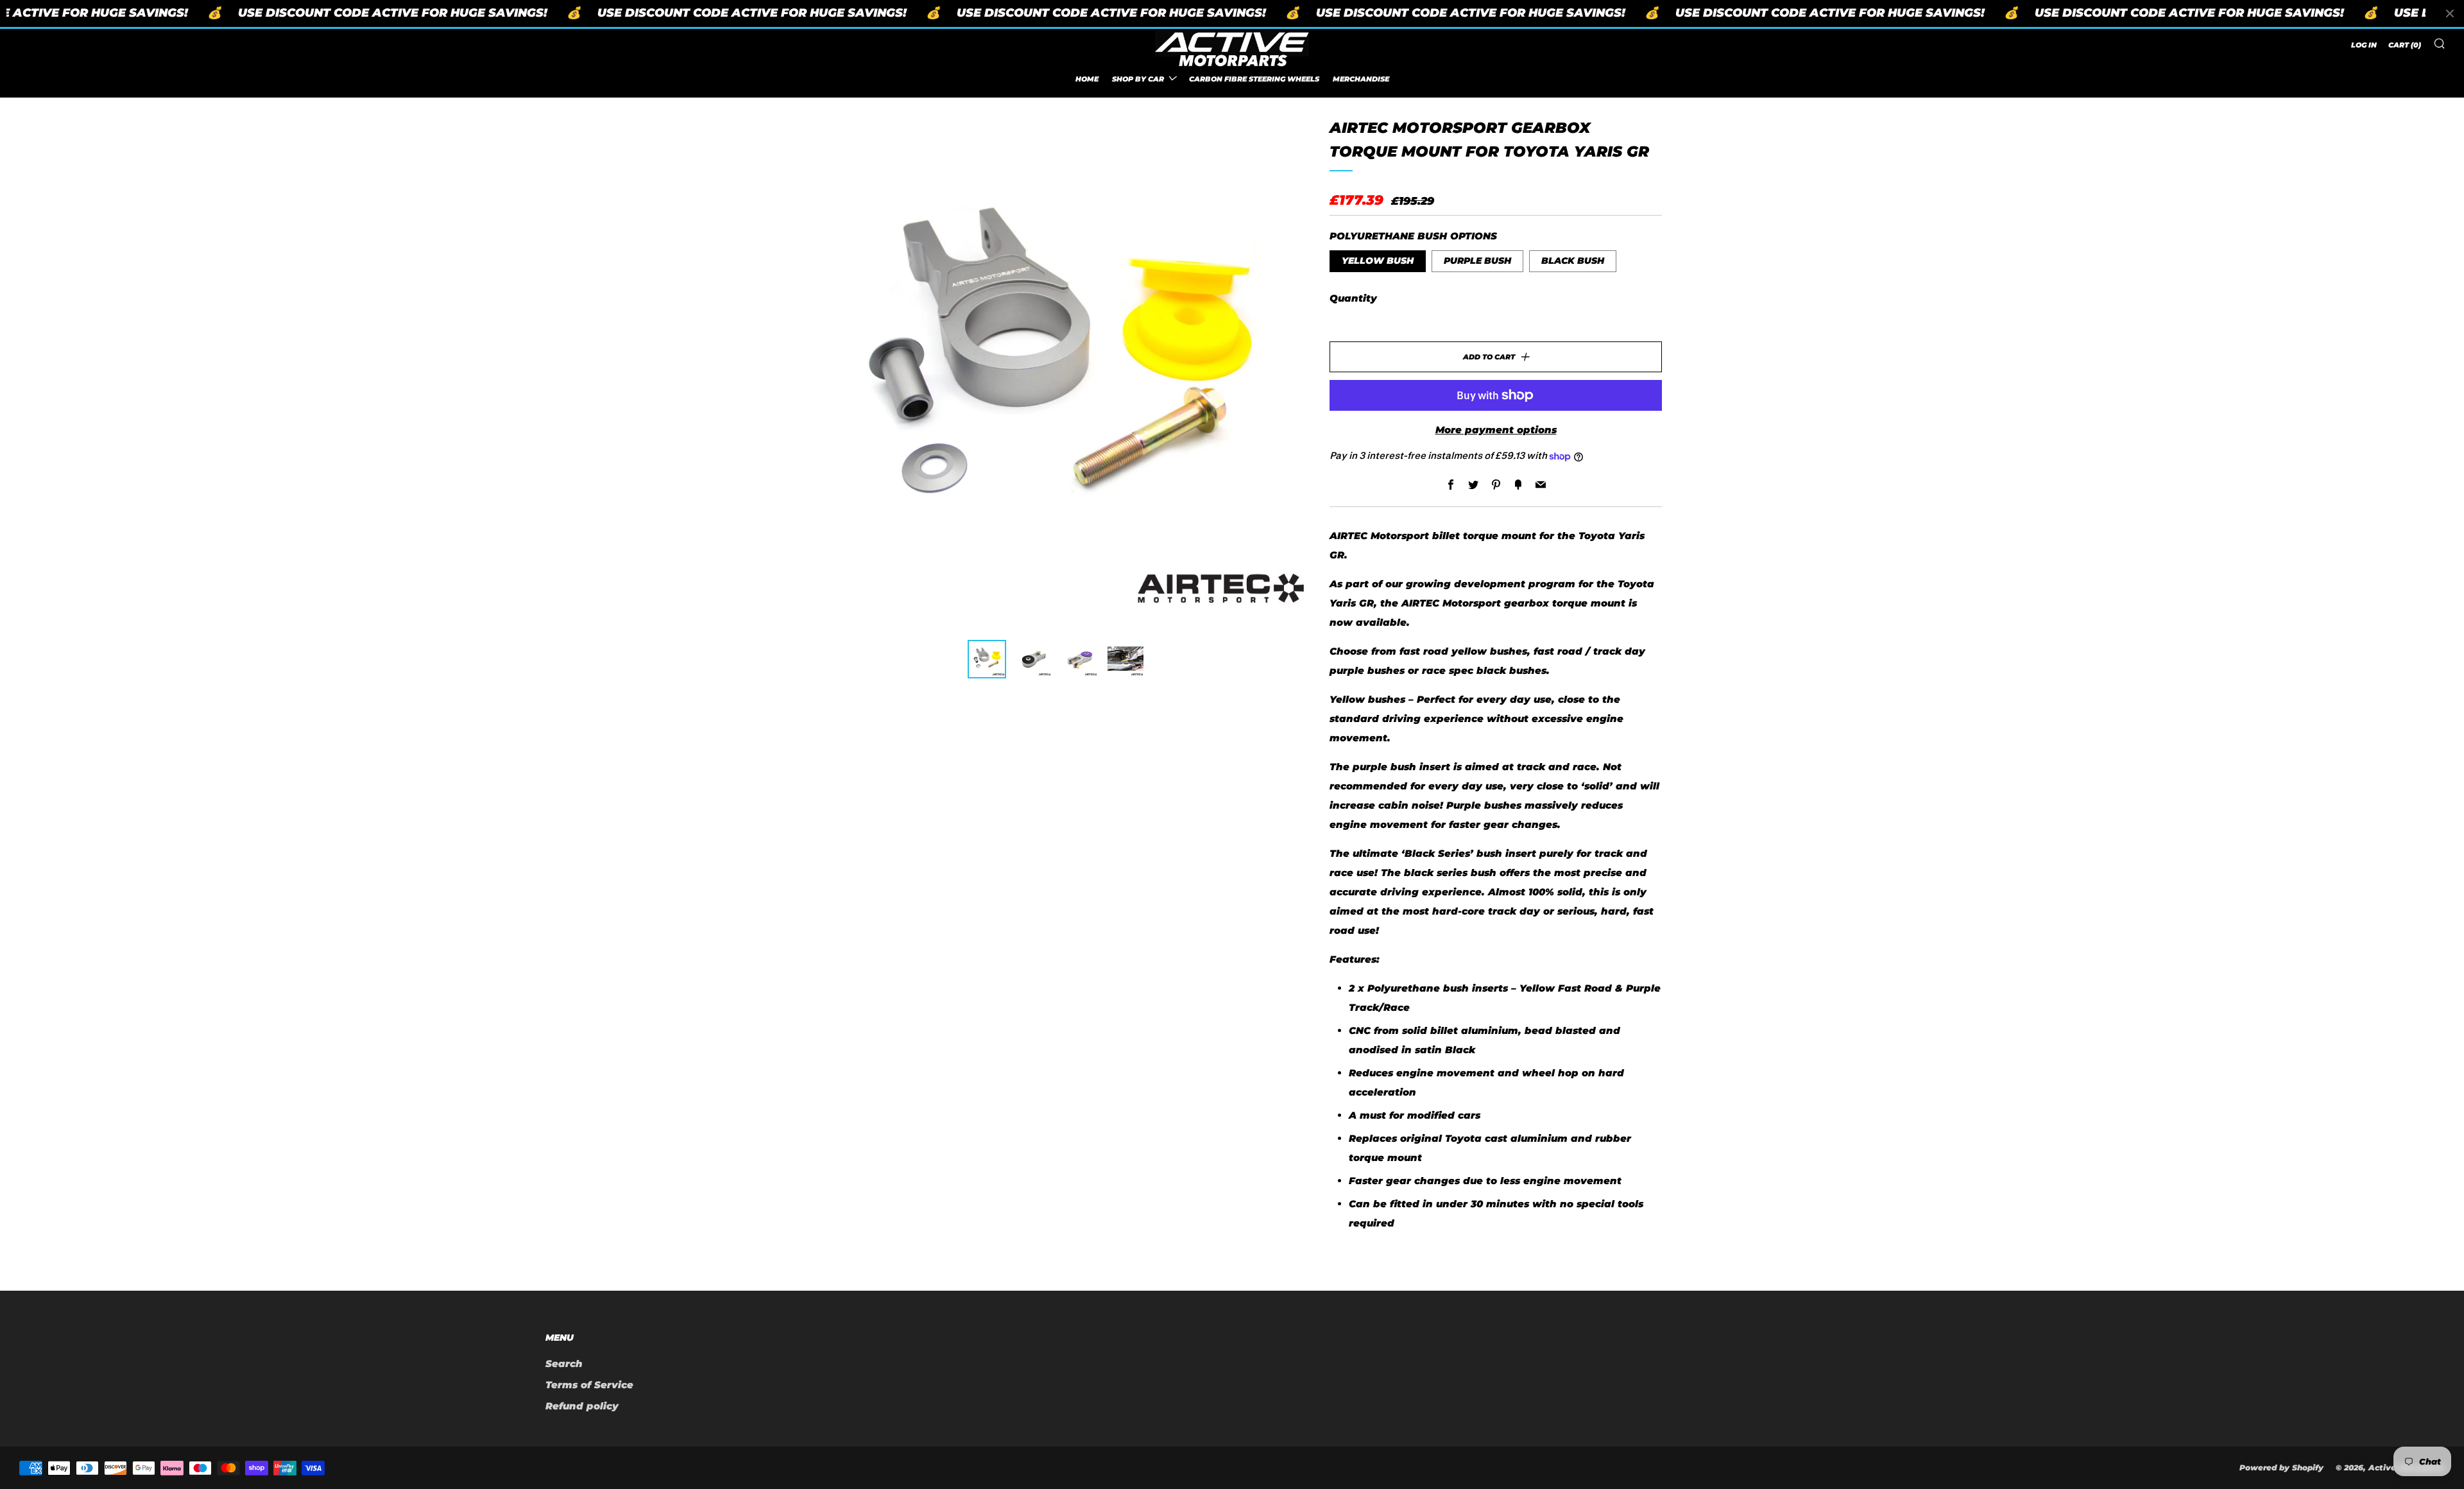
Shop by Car (1138, 78)
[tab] (987, 659)
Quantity (1353, 298)
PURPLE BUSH (1477, 261)
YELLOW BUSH (1378, 261)
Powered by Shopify (2281, 1467)
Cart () (2405, 45)
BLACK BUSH (1573, 261)
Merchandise (1361, 78)
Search (564, 1364)
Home (1087, 78)
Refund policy (582, 1406)
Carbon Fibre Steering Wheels (1254, 78)
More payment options (1496, 430)
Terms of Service (589, 1385)
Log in (2364, 45)
